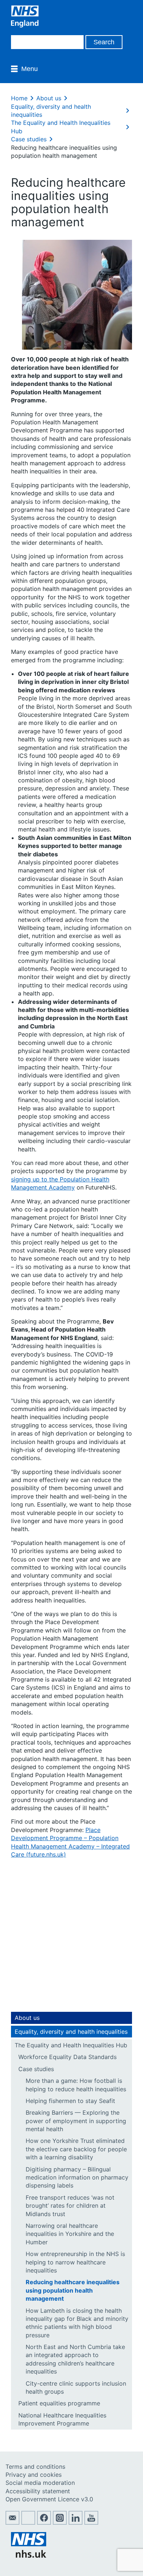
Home (19, 98)
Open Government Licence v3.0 (49, 2499)
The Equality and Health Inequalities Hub (71, 2045)
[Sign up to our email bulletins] (12, 2523)
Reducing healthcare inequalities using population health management (73, 2290)
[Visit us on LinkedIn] (76, 2523)
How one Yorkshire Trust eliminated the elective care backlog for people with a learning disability (76, 2149)
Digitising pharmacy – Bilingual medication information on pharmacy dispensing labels (77, 2177)
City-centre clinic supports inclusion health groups (76, 2387)
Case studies (29, 139)
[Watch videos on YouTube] (91, 2523)
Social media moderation (40, 2483)
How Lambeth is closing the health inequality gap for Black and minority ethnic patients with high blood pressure (77, 2323)
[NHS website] (29, 2555)
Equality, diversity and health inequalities (71, 2032)
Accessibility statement (38, 2491)
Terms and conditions (35, 2467)
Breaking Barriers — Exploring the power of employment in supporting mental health (76, 2121)
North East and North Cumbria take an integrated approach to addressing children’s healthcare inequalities (75, 2359)
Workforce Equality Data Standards (67, 2057)
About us (49, 98)
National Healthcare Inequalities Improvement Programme (62, 2419)
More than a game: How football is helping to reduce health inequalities (76, 2085)
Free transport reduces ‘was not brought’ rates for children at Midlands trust (70, 2206)
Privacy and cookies (34, 2475)
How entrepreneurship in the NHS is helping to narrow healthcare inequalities (75, 2262)
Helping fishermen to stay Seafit (70, 2101)
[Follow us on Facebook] (44, 2523)
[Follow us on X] (28, 2523)
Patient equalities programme (59, 2403)
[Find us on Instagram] (60, 2523)
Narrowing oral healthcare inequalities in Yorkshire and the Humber (70, 2234)
